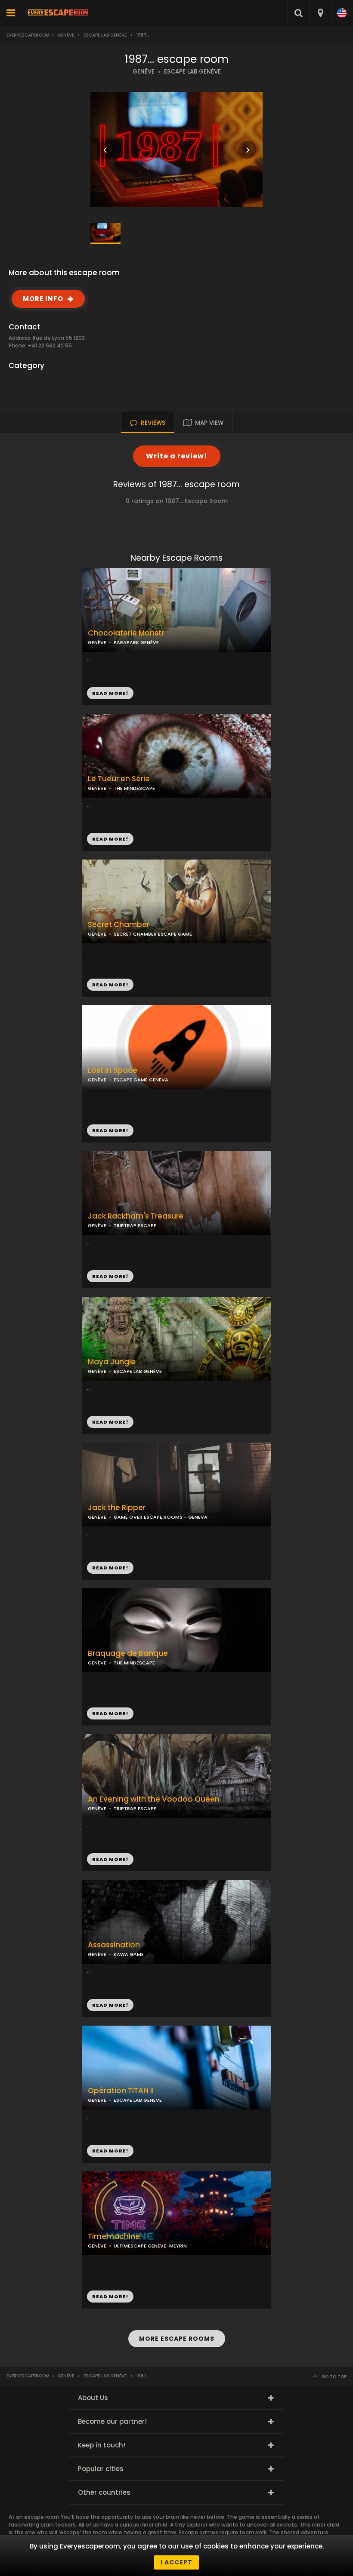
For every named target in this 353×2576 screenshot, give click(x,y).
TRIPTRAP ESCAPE (135, 1225)
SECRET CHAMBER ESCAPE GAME (153, 934)
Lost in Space (113, 1070)
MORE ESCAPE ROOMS (177, 2339)
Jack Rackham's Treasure (136, 1216)
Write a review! (177, 456)
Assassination (114, 1945)
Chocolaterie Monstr (126, 633)
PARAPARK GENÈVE (136, 642)
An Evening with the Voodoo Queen (154, 1799)
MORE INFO (43, 299)
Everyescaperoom (28, 35)
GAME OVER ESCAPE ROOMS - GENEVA (161, 1517)
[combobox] (320, 13)
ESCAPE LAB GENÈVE (192, 72)
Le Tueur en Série (119, 779)
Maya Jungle (112, 1362)
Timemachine (114, 2237)
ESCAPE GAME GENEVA (141, 1080)
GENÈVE (144, 72)
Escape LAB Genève (105, 35)
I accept (176, 2562)
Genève (66, 35)
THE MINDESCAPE (134, 788)
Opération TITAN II (121, 2091)
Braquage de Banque (128, 1653)
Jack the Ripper (117, 1508)
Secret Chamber (119, 925)
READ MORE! (110, 839)
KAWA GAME (129, 1954)
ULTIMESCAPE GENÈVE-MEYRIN (150, 2246)
